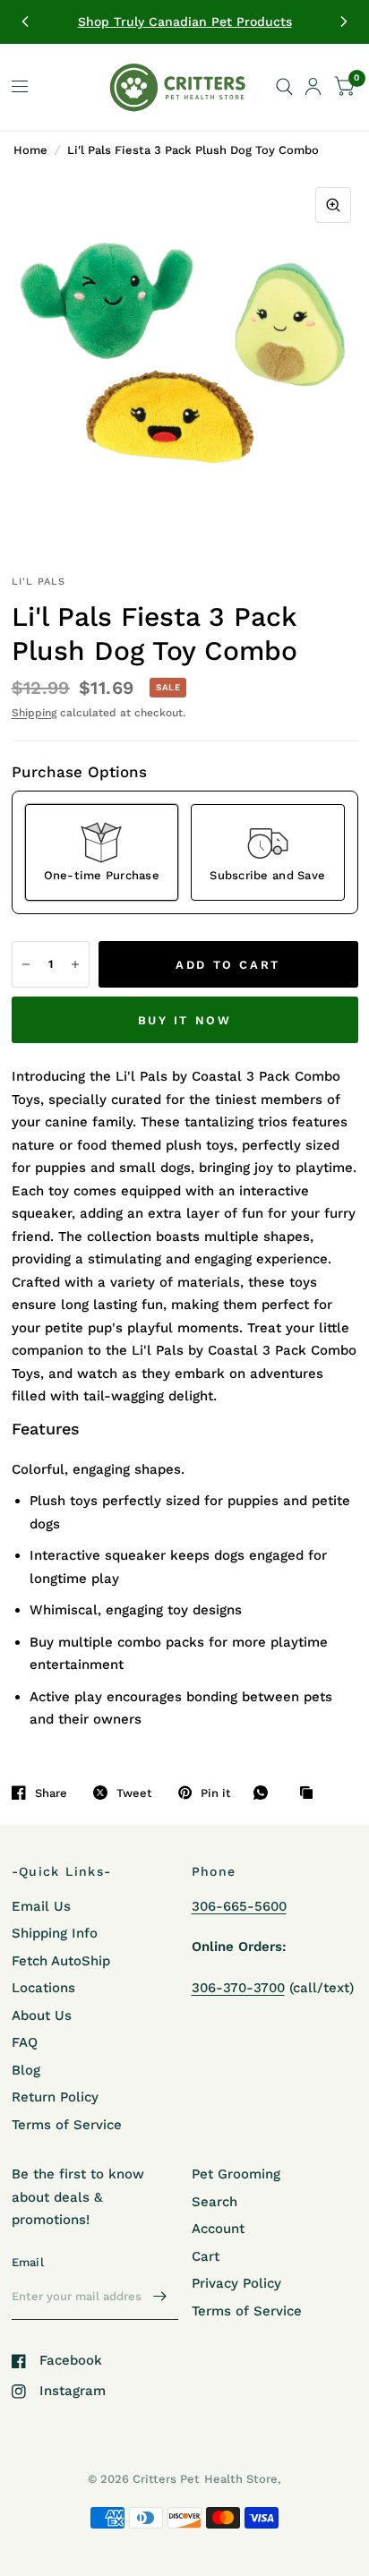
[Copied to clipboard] (311, 1793)
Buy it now (185, 1020)
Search (215, 2202)
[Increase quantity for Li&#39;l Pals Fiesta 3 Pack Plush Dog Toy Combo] (75, 964)
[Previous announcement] (25, 21)
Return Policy (55, 2097)
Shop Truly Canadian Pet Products (185, 21)
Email (28, 2262)
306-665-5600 (239, 1906)
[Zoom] (333, 205)
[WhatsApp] (265, 1793)
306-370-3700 (238, 1988)
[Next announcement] (344, 21)
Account (218, 2229)
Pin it (216, 1793)
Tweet (134, 1793)
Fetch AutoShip (61, 1961)
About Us (42, 2015)
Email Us (41, 1906)
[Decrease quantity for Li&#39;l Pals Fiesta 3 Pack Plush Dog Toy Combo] (26, 964)
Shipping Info (55, 1933)
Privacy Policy (236, 2283)
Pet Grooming (236, 2174)
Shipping (34, 713)
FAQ (25, 2042)
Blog (26, 2070)
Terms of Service (67, 2125)
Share (51, 1793)
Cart (206, 2256)
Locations (43, 1988)
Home (30, 150)
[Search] (284, 87)
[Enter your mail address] (160, 2297)
